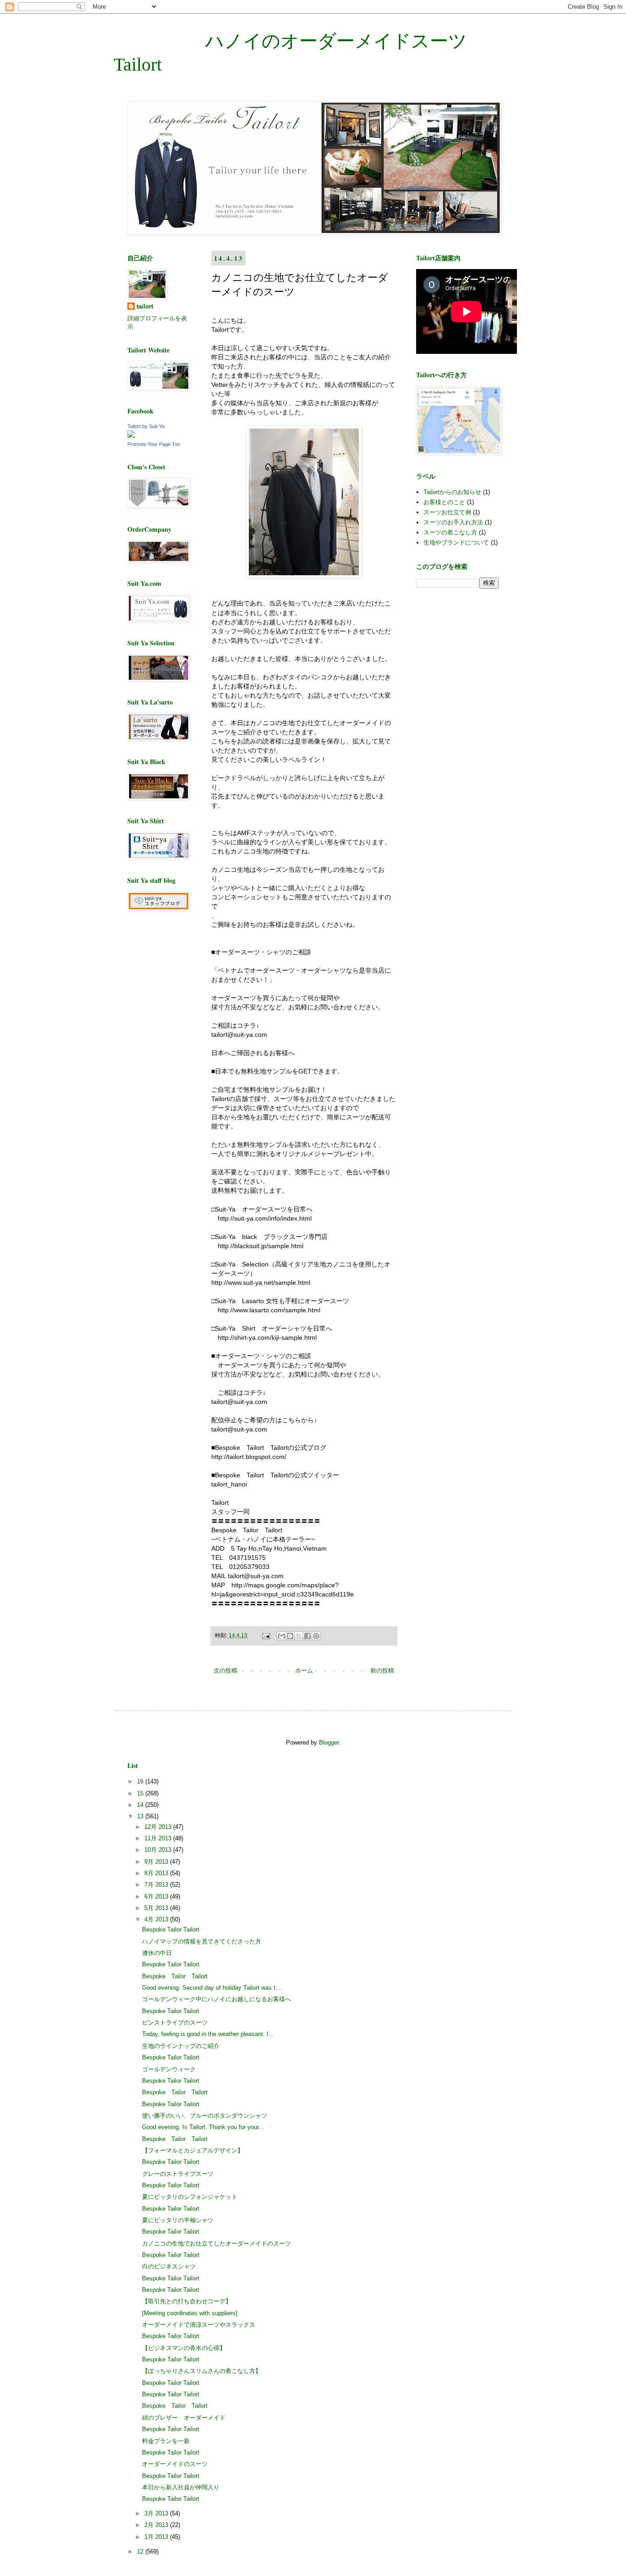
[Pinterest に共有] (316, 1636)
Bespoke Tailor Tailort (171, 1929)
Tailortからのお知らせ (452, 492)
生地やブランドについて (456, 542)
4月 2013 (157, 1919)
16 (141, 1781)
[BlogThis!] (290, 1636)
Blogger (329, 1742)
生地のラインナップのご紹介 (181, 2046)
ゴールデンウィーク (169, 2069)
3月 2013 (157, 2513)
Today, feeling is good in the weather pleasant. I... (208, 2034)
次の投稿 (225, 1671)
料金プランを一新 (166, 2441)
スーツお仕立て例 (447, 512)
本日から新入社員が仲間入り (181, 2487)
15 (141, 1793)
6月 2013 (157, 1896)
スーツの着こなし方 (450, 532)
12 (141, 2551)
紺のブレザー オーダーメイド (184, 2418)
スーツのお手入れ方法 (453, 522)
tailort (145, 306)
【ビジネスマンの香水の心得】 (184, 2348)
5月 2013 (157, 1908)
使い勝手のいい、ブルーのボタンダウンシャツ (205, 2116)
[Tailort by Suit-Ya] (131, 436)
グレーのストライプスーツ (178, 2174)
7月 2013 (157, 1885)
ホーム (304, 1671)
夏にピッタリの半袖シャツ (178, 2220)
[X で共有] (299, 1636)
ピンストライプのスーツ (175, 2023)
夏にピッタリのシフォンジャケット (190, 2197)
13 (141, 1816)
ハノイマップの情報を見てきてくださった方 (202, 1941)
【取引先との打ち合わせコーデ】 (187, 2301)
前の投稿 (382, 1671)
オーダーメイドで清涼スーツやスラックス (199, 2325)
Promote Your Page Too (154, 444)
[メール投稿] (266, 1635)
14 (141, 1805)
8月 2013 (157, 1873)
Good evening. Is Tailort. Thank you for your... (203, 2127)
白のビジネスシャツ (169, 2266)
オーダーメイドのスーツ (175, 2464)
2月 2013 (157, 2525)
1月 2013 (157, 2537)
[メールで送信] (281, 1636)
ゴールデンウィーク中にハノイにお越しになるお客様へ (217, 1999)
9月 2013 (157, 1862)
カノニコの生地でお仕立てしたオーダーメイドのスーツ (217, 2243)
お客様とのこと (444, 502)
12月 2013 (159, 1827)
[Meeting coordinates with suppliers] (190, 2313)
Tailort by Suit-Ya (146, 426)
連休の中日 (157, 1953)
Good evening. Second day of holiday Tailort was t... (211, 1988)
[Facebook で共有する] (308, 1636)
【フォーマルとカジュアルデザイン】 (193, 2150)
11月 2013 (159, 1838)
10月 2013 (159, 1850)
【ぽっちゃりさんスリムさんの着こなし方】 (202, 2371)
